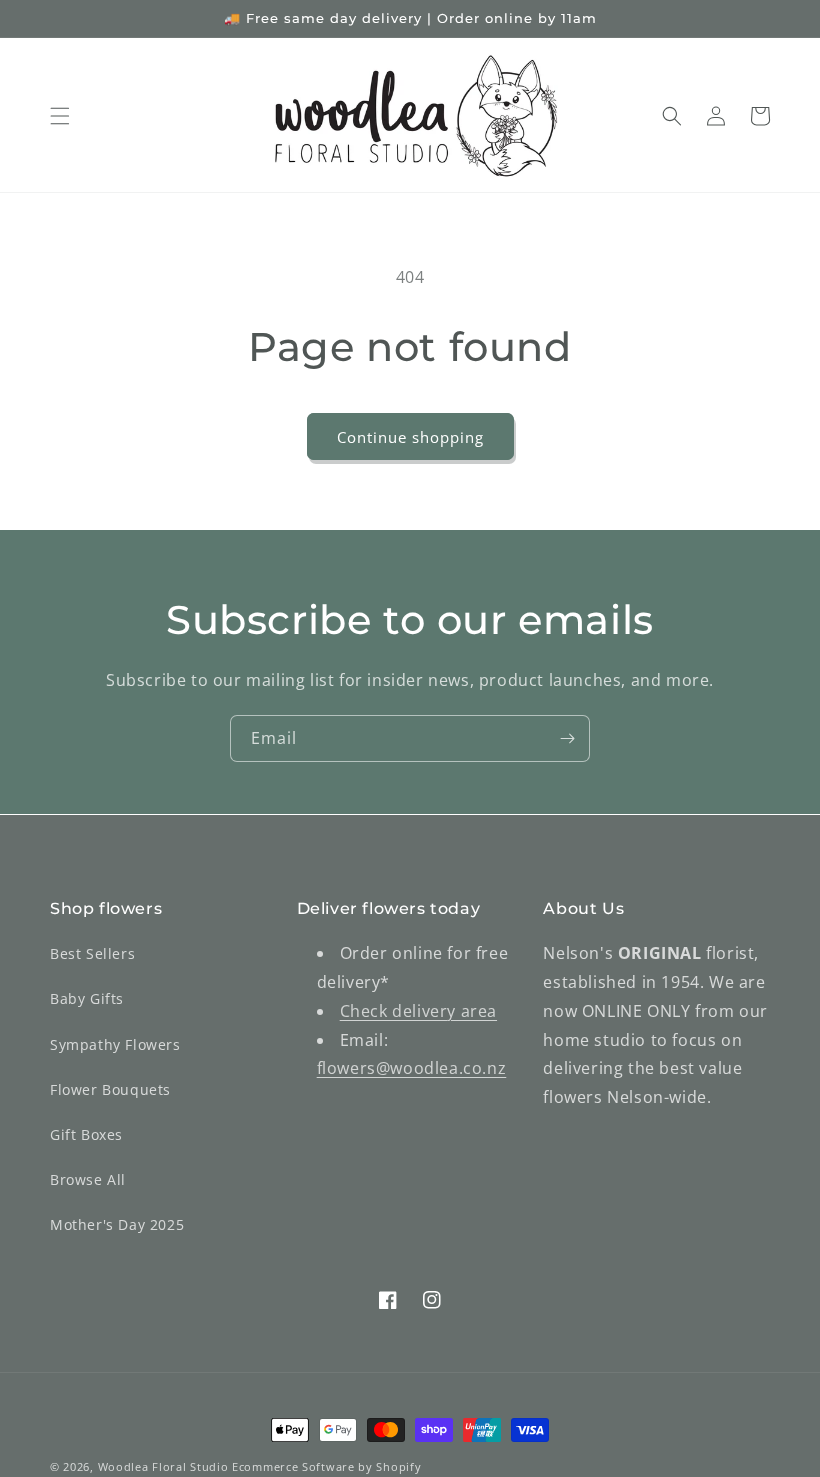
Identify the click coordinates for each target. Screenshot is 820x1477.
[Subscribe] (567, 738)
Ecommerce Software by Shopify (326, 1466)
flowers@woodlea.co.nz (412, 1068)
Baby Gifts (87, 998)
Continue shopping (410, 437)
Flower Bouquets (110, 1089)
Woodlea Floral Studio (163, 1466)
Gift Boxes (86, 1134)
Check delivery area (418, 1011)
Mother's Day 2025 (117, 1224)
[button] (60, 116)
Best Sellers (92, 953)
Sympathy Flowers (115, 1044)
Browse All (88, 1179)
